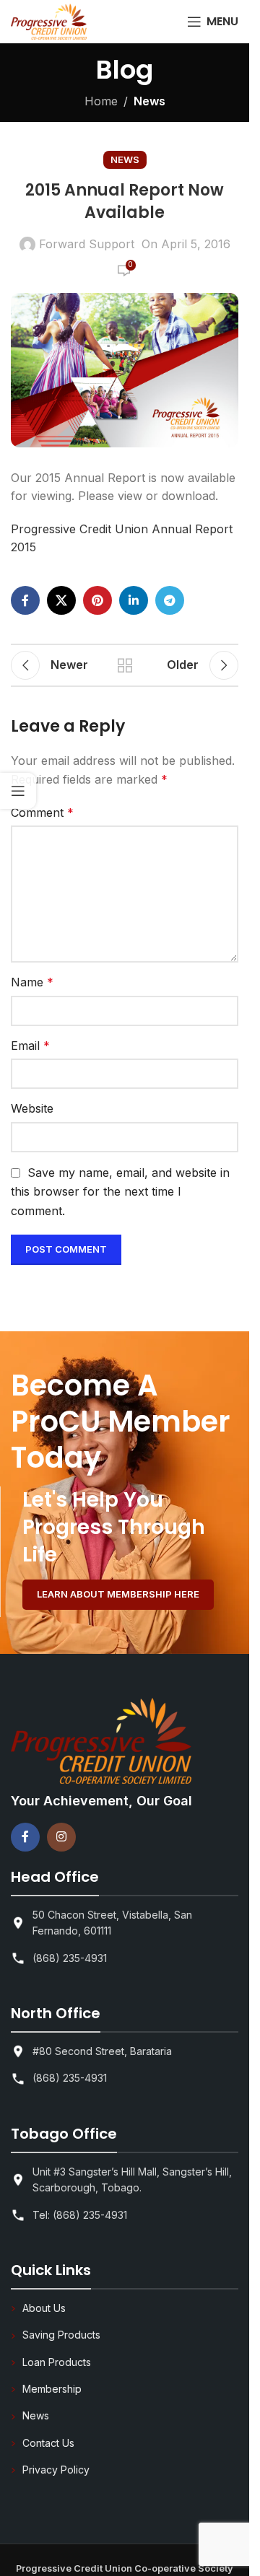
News (149, 101)
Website (32, 1108)
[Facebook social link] (25, 600)
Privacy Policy (56, 2470)
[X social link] (61, 600)
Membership (52, 2389)
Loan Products (57, 2362)
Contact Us (48, 2443)
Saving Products (61, 2335)
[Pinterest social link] (97, 600)
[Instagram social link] (61, 1837)
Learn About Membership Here (118, 1594)
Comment (42, 812)
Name (32, 982)
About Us (44, 2308)
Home (101, 101)
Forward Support (87, 244)
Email (30, 1046)
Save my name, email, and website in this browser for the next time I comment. (120, 1192)
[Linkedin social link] (134, 600)
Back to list (125, 665)
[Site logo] (49, 20)
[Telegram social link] (170, 600)
